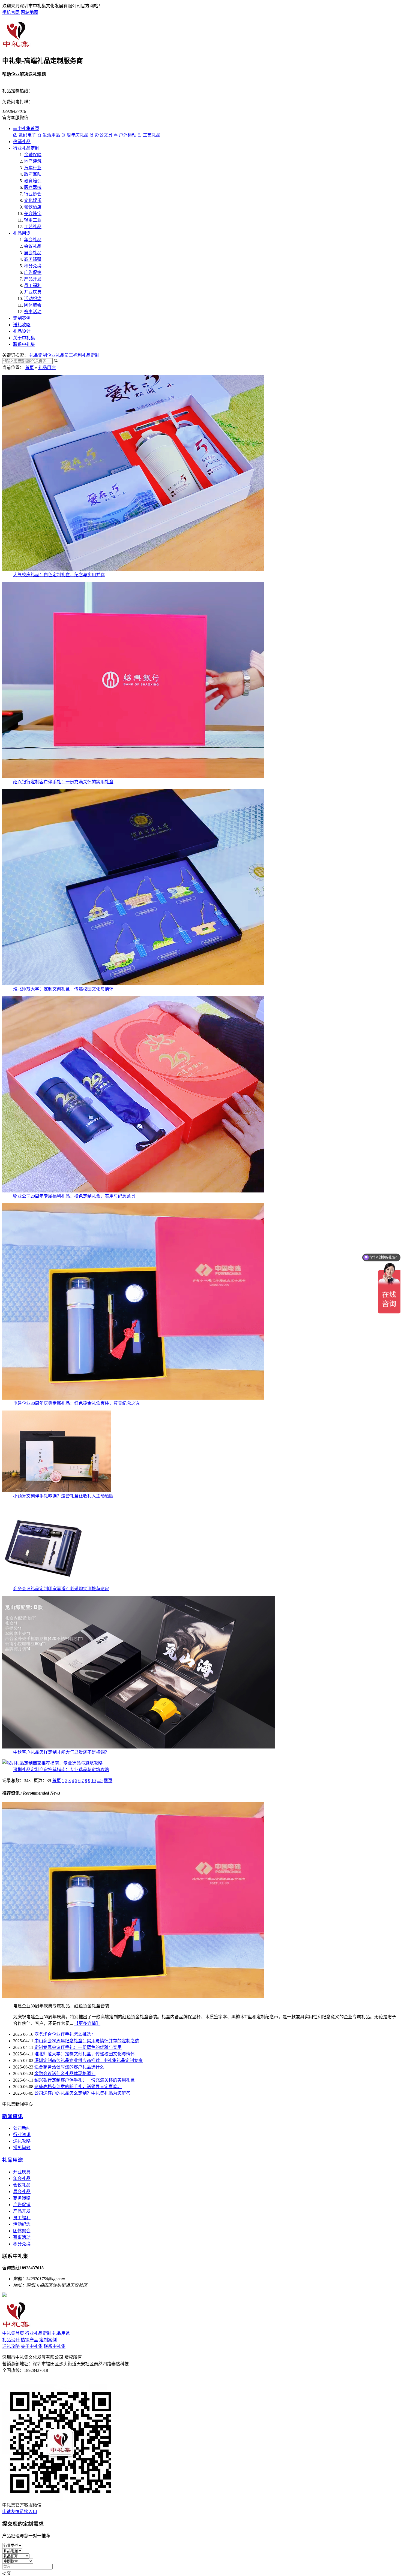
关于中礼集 (24, 338)
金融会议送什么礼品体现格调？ (65, 2074)
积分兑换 (33, 266)
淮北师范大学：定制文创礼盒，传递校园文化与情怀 (63, 989)
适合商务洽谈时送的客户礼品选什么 (69, 2067)
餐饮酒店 (33, 207)
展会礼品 (33, 253)
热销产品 (29, 2340)
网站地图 (29, 12)
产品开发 (33, 279)
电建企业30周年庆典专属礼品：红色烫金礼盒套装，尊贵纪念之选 (76, 1403)
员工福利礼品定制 (82, 355)
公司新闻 (22, 2128)
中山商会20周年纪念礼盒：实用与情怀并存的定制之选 (87, 2041)
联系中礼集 (24, 344)
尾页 (108, 1781)
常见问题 (22, 2148)
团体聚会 (33, 305)
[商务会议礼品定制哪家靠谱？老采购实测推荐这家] (43, 1583)
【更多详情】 (87, 2023)
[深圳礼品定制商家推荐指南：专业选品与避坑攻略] (52, 1763)
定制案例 (22, 318)
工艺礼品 (33, 227)
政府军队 (33, 174)
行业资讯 (22, 2135)
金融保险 (33, 155)
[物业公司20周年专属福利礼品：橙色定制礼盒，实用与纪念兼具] (133, 1191)
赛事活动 (33, 312)
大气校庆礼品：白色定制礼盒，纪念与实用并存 (59, 575)
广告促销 (33, 272)
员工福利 (33, 286)
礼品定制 (38, 355)
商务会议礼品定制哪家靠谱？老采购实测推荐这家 (61, 1589)
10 (94, 1781)
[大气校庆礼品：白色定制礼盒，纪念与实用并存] (133, 570)
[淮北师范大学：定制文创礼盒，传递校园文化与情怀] (133, 984)
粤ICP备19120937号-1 (23, 2381)
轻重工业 (33, 220)
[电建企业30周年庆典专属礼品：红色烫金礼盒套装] (133, 1996)
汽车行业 (33, 168)
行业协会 (33, 194)
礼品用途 (22, 233)
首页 (29, 368)
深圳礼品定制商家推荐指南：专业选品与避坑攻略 (61, 1770)
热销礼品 (22, 142)
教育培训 (33, 181)
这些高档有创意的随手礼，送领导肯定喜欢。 (78, 2087)
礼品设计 (22, 331)
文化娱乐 (33, 200)
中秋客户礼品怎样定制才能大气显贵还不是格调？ (61, 1752)
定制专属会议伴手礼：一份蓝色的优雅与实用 (78, 2047)
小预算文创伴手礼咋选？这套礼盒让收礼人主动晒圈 (63, 1496)
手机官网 (11, 12)
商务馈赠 (33, 259)
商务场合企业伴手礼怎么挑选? (64, 2034)
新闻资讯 (13, 2116)
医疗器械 (33, 187)
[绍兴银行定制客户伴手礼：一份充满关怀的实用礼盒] (133, 777)
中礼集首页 (28, 129)
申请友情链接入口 (20, 2512)
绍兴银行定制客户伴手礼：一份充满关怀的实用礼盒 (63, 782)
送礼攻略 (22, 325)
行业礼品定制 (26, 148)
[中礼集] (16, 46)
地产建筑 (33, 161)
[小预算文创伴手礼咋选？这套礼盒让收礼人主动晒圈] (57, 1491)
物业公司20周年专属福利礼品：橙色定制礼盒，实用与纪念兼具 (74, 1196)
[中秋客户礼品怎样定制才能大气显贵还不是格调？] (139, 1747)
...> (100, 1781)
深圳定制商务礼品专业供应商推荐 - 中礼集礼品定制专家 (89, 2060)
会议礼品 (33, 246)
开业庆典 (33, 292)
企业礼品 (56, 355)
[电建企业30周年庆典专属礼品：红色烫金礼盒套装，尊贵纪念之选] (133, 1398)
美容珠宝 (33, 214)
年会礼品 (33, 240)
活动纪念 (33, 299)
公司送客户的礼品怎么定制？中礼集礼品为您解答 (82, 2093)
